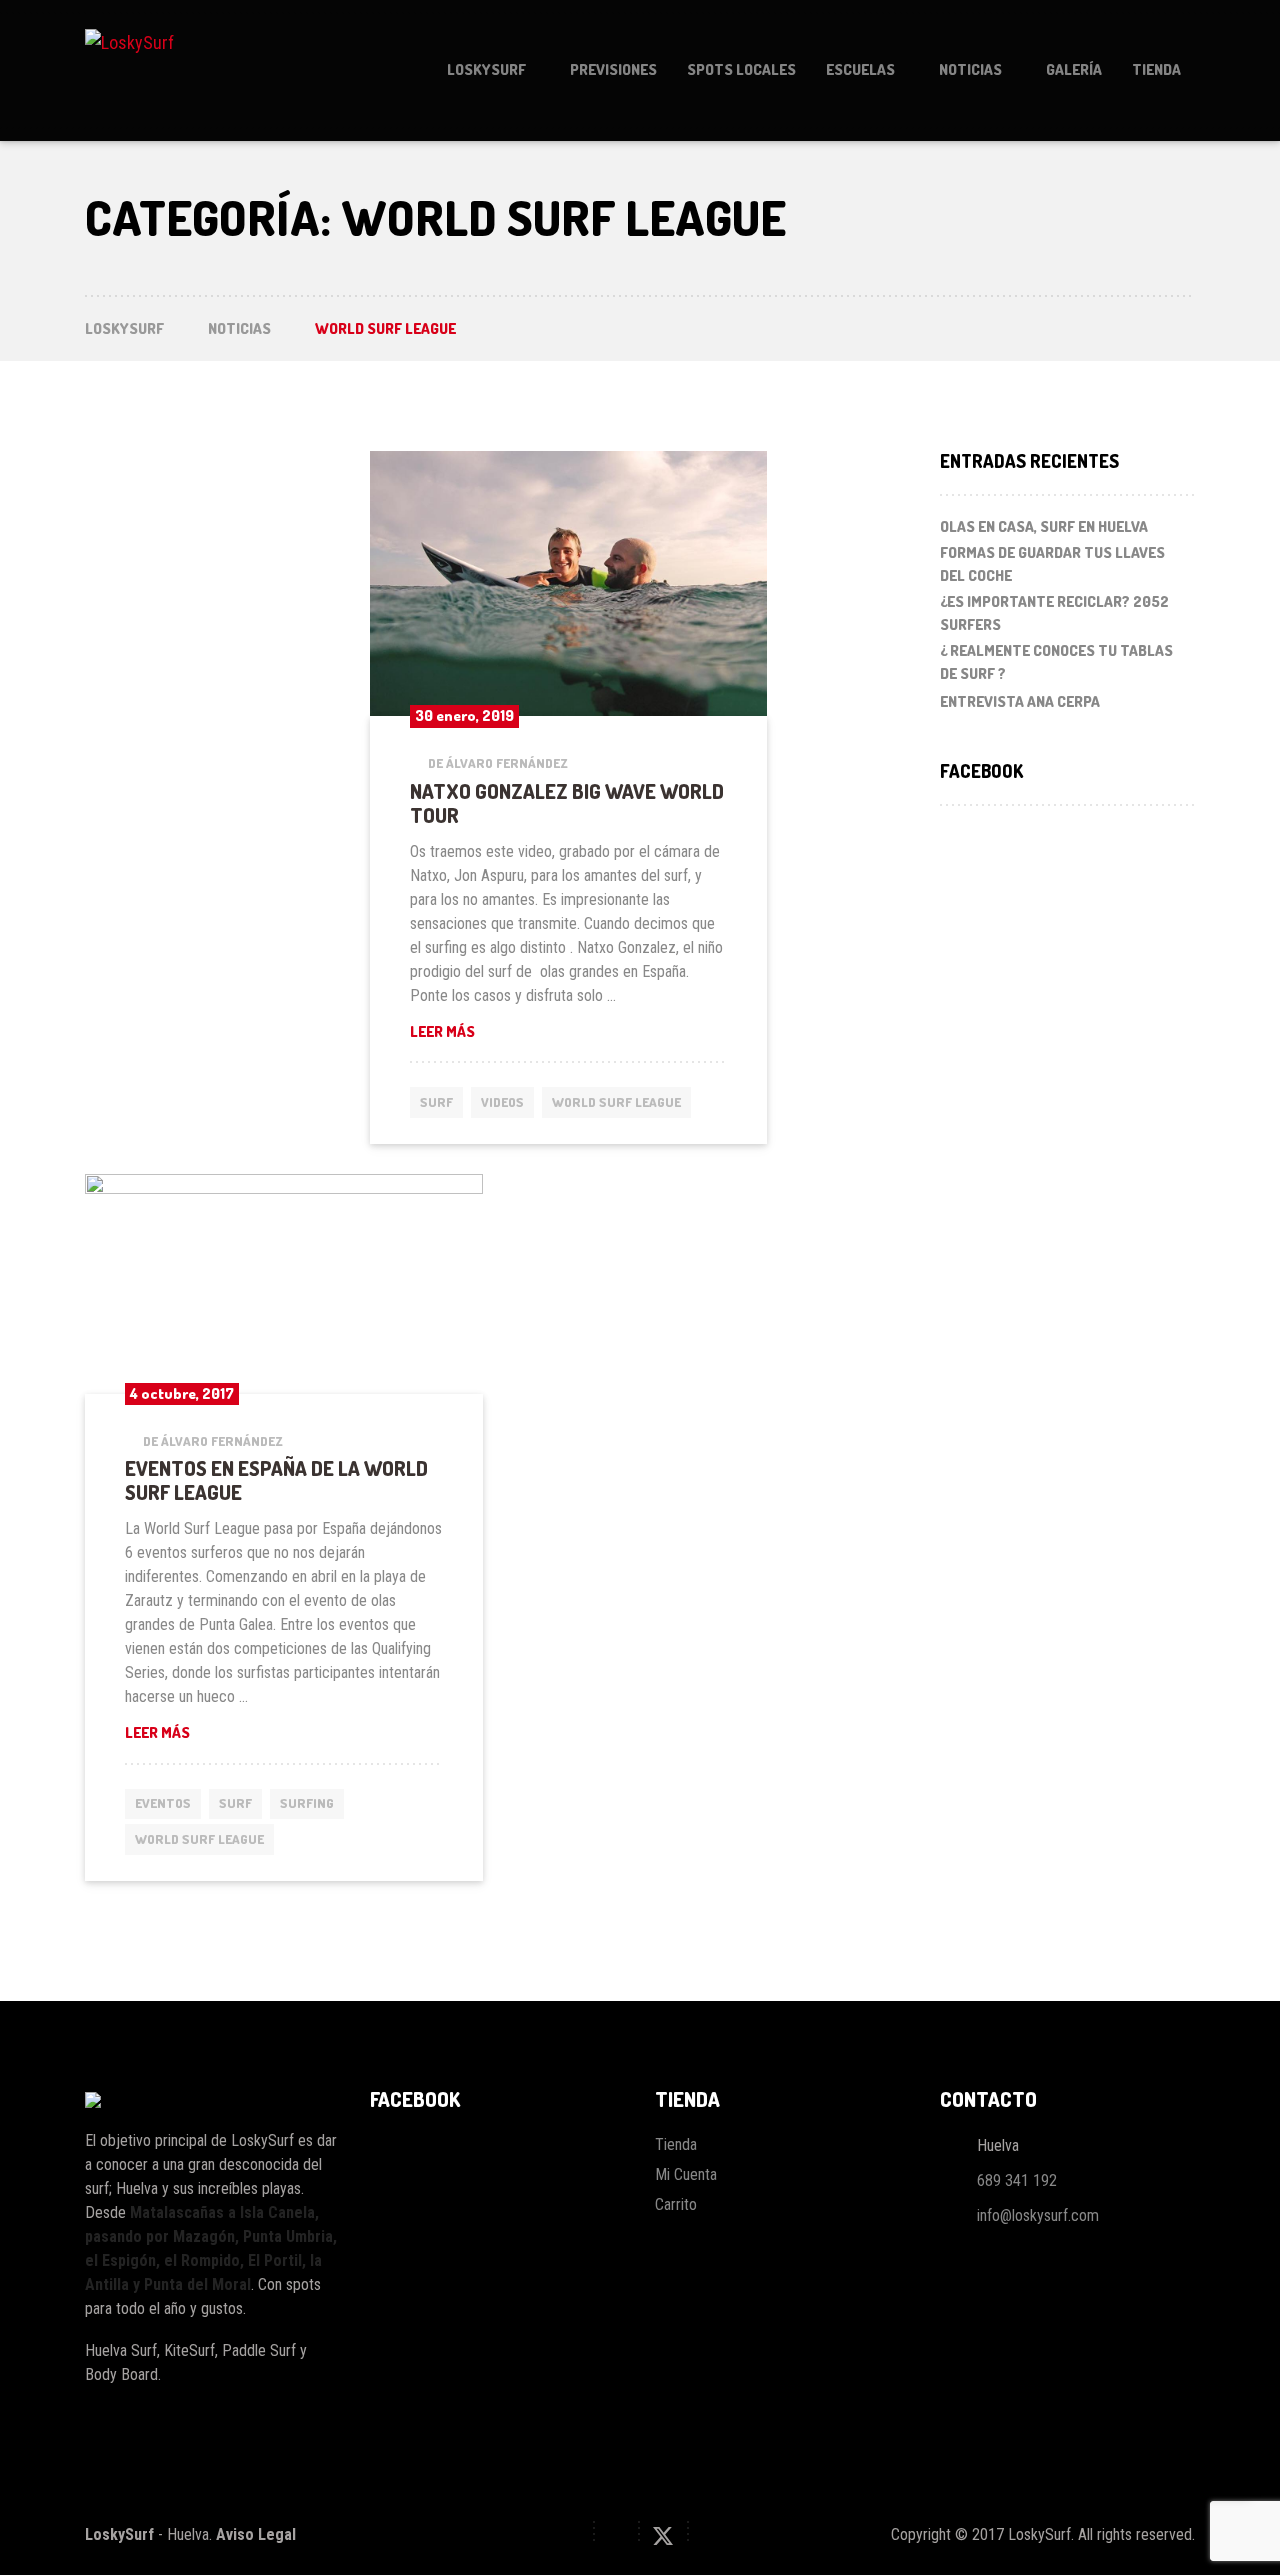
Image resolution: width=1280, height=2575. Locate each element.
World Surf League (616, 1102)
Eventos (163, 1803)
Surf (436, 1102)
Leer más (569, 1031)
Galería (1074, 69)
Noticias (970, 69)
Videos (502, 1102)
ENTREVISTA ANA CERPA (1020, 701)
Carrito (676, 2204)
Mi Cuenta (686, 2174)
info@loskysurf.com (1038, 2215)
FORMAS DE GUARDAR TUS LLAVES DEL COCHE (1052, 564)
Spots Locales (741, 69)
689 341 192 (1017, 2180)
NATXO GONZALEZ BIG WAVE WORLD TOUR (567, 803)
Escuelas (860, 69)
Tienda (1156, 69)
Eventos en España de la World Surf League (276, 1480)
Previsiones (613, 69)
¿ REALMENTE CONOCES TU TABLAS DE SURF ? (1056, 662)
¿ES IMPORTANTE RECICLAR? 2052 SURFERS (1054, 613)
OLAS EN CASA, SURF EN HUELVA (1044, 526)
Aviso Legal (256, 2534)
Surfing (307, 1803)
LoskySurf (486, 69)
